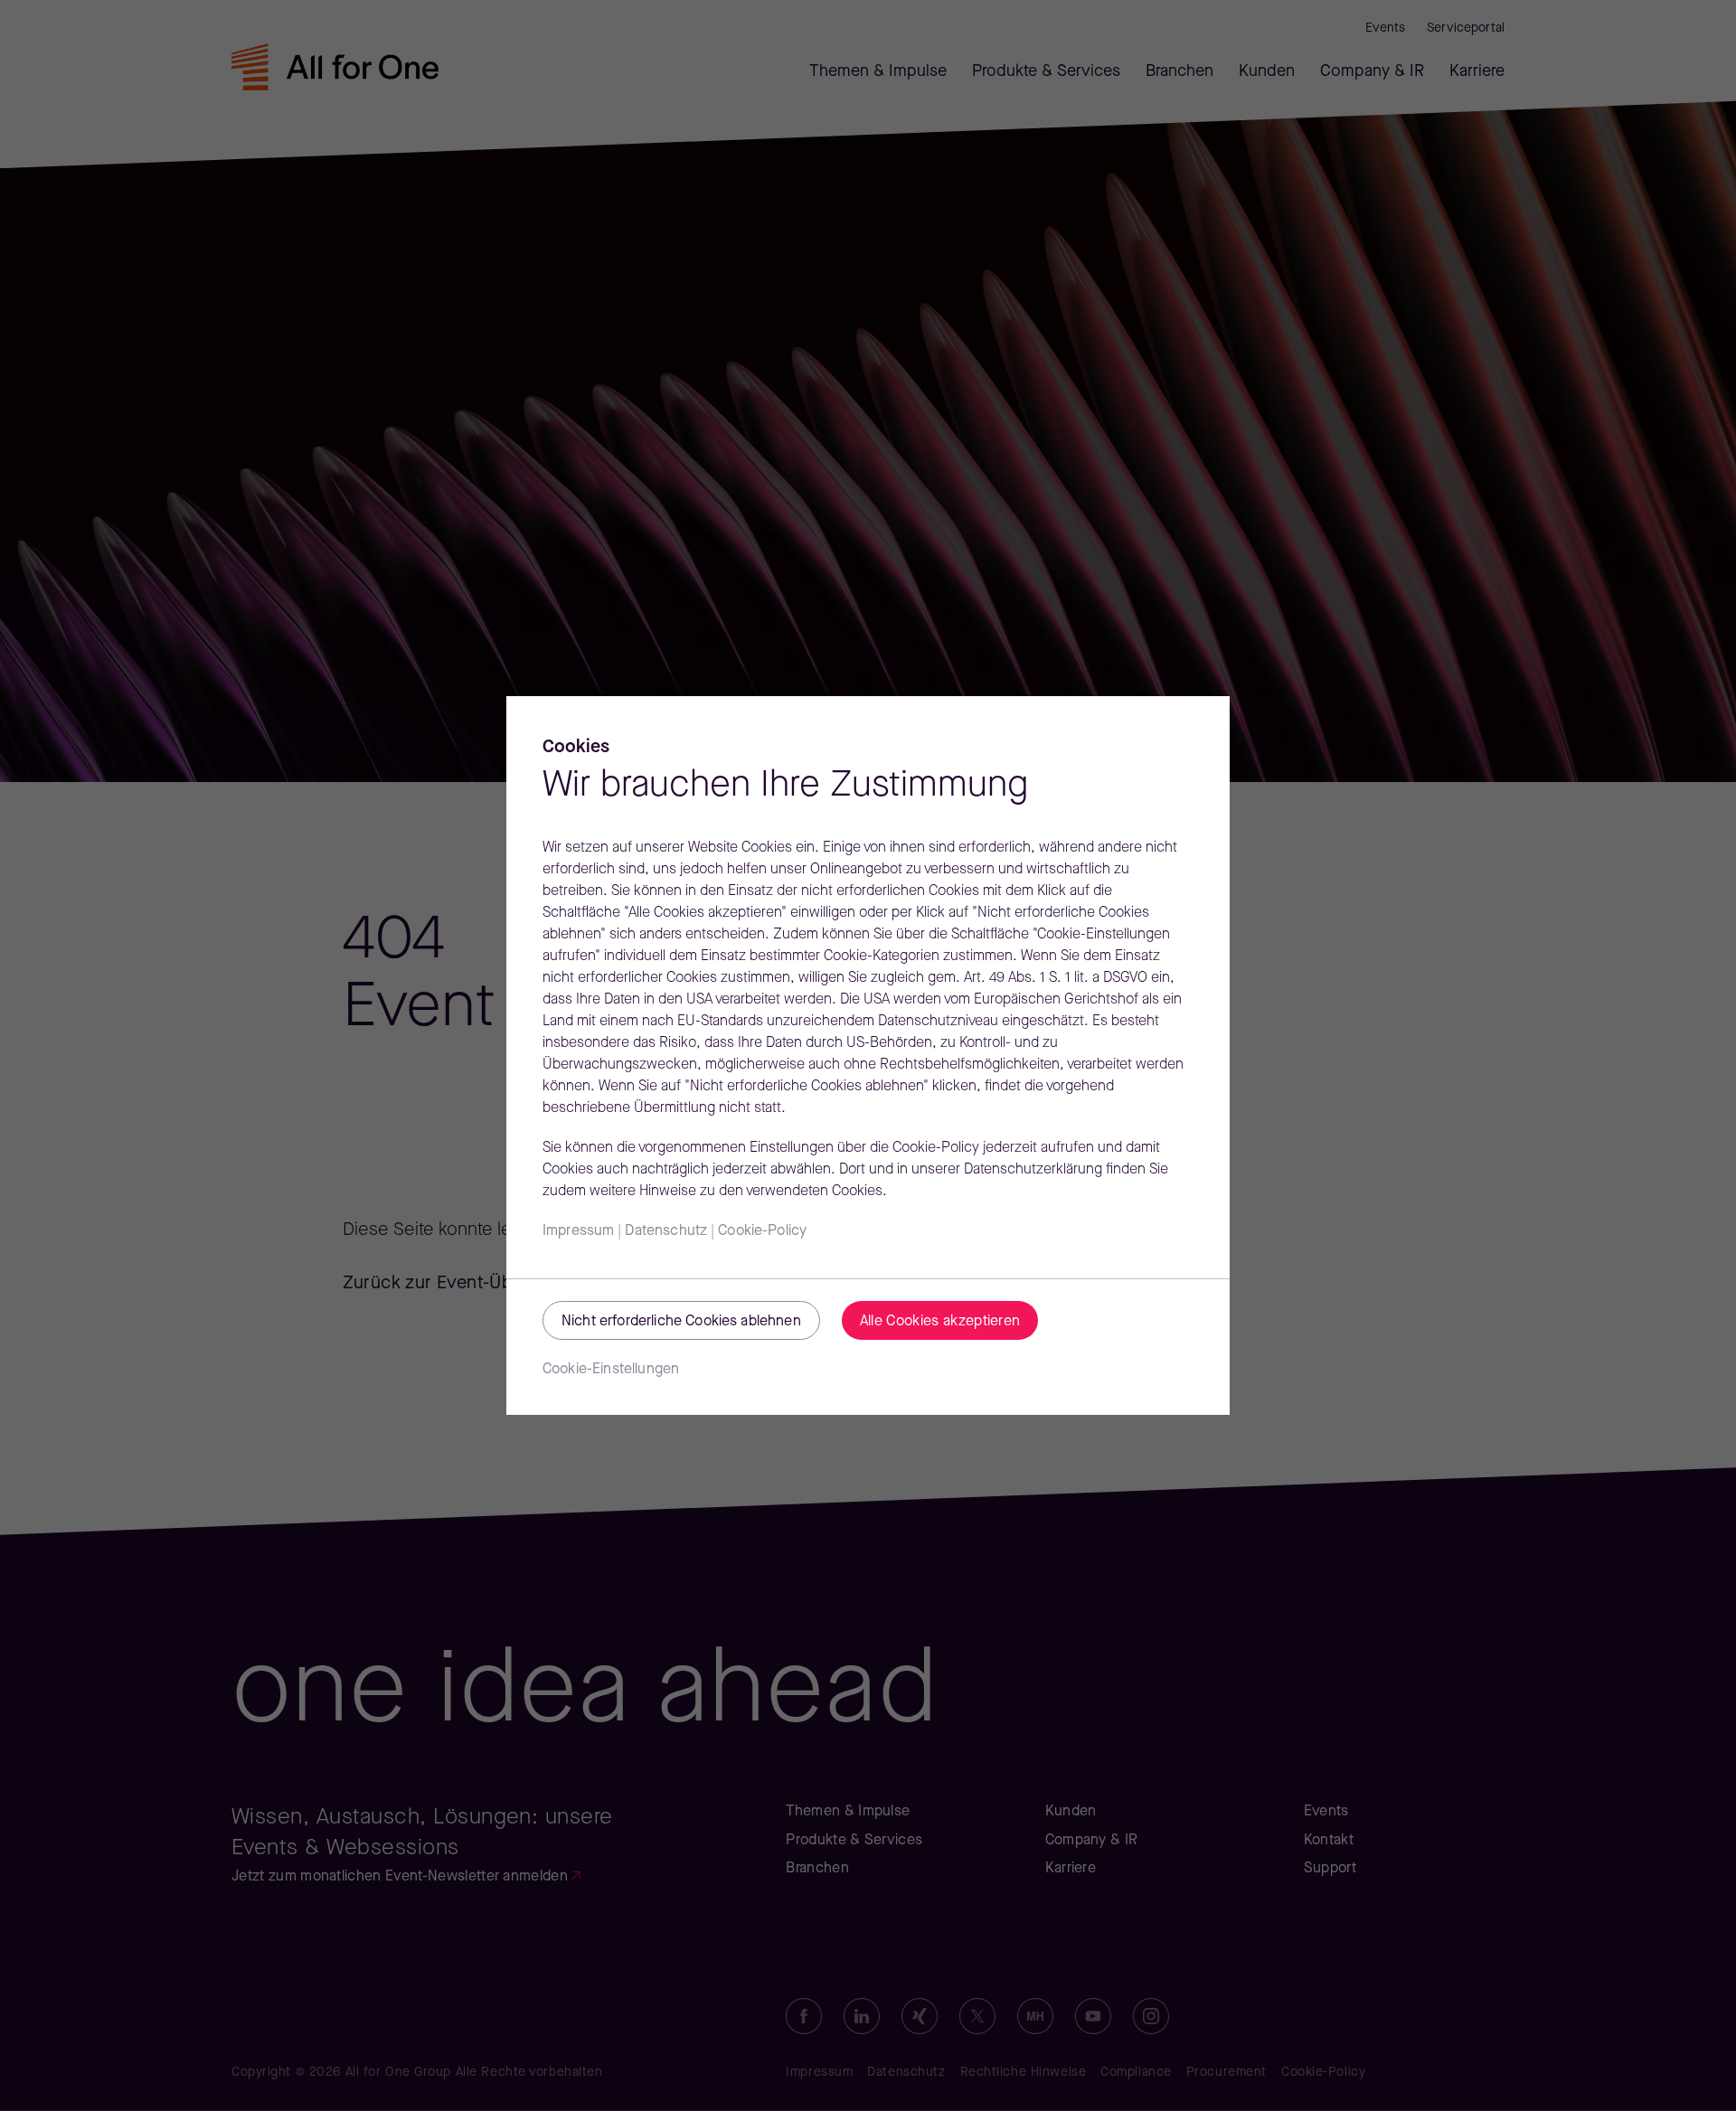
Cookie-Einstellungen (611, 1370)
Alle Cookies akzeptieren (940, 1322)
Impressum (578, 1231)
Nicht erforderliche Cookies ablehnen (681, 1322)
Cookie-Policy (762, 1231)
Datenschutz (666, 1231)
